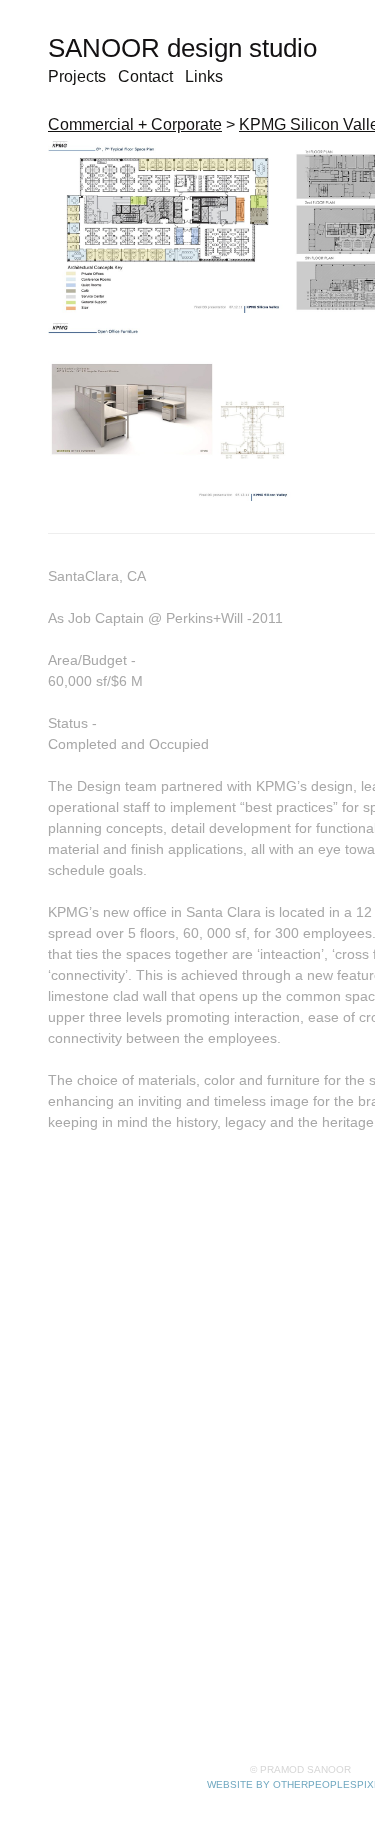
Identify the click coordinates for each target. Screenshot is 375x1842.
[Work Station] (169, 412)
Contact (145, 76)
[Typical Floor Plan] (165, 227)
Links (204, 76)
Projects (77, 76)
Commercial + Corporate (135, 124)
